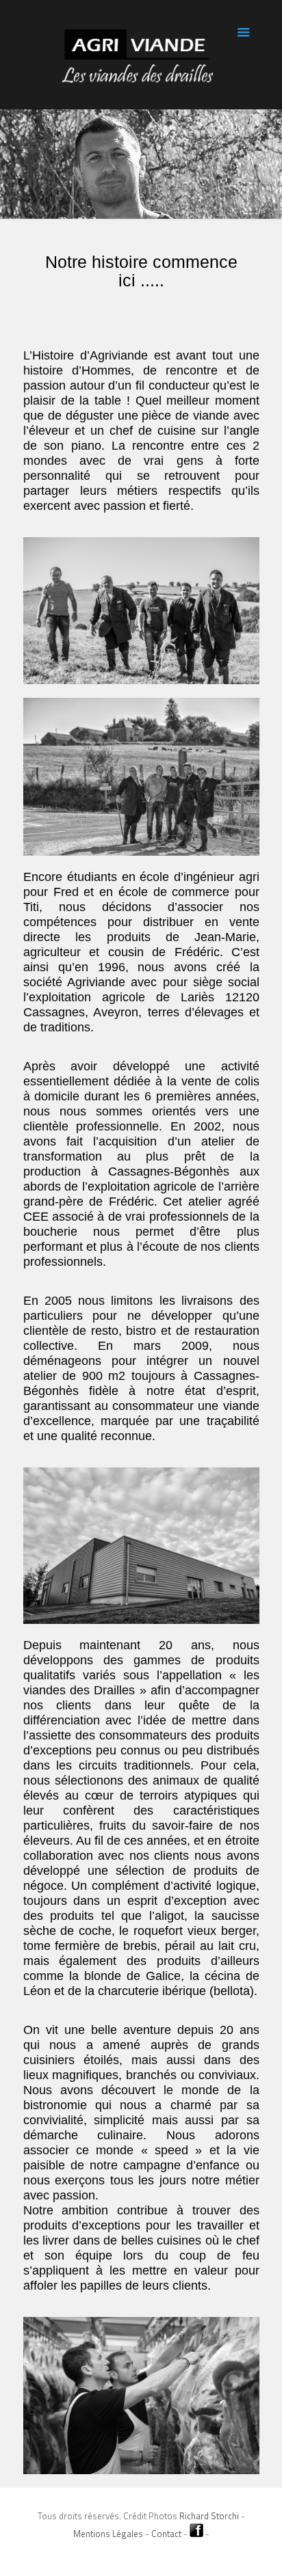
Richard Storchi (209, 2516)
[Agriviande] (141, 55)
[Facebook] (141, 2554)
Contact (167, 2534)
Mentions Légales (108, 2534)
